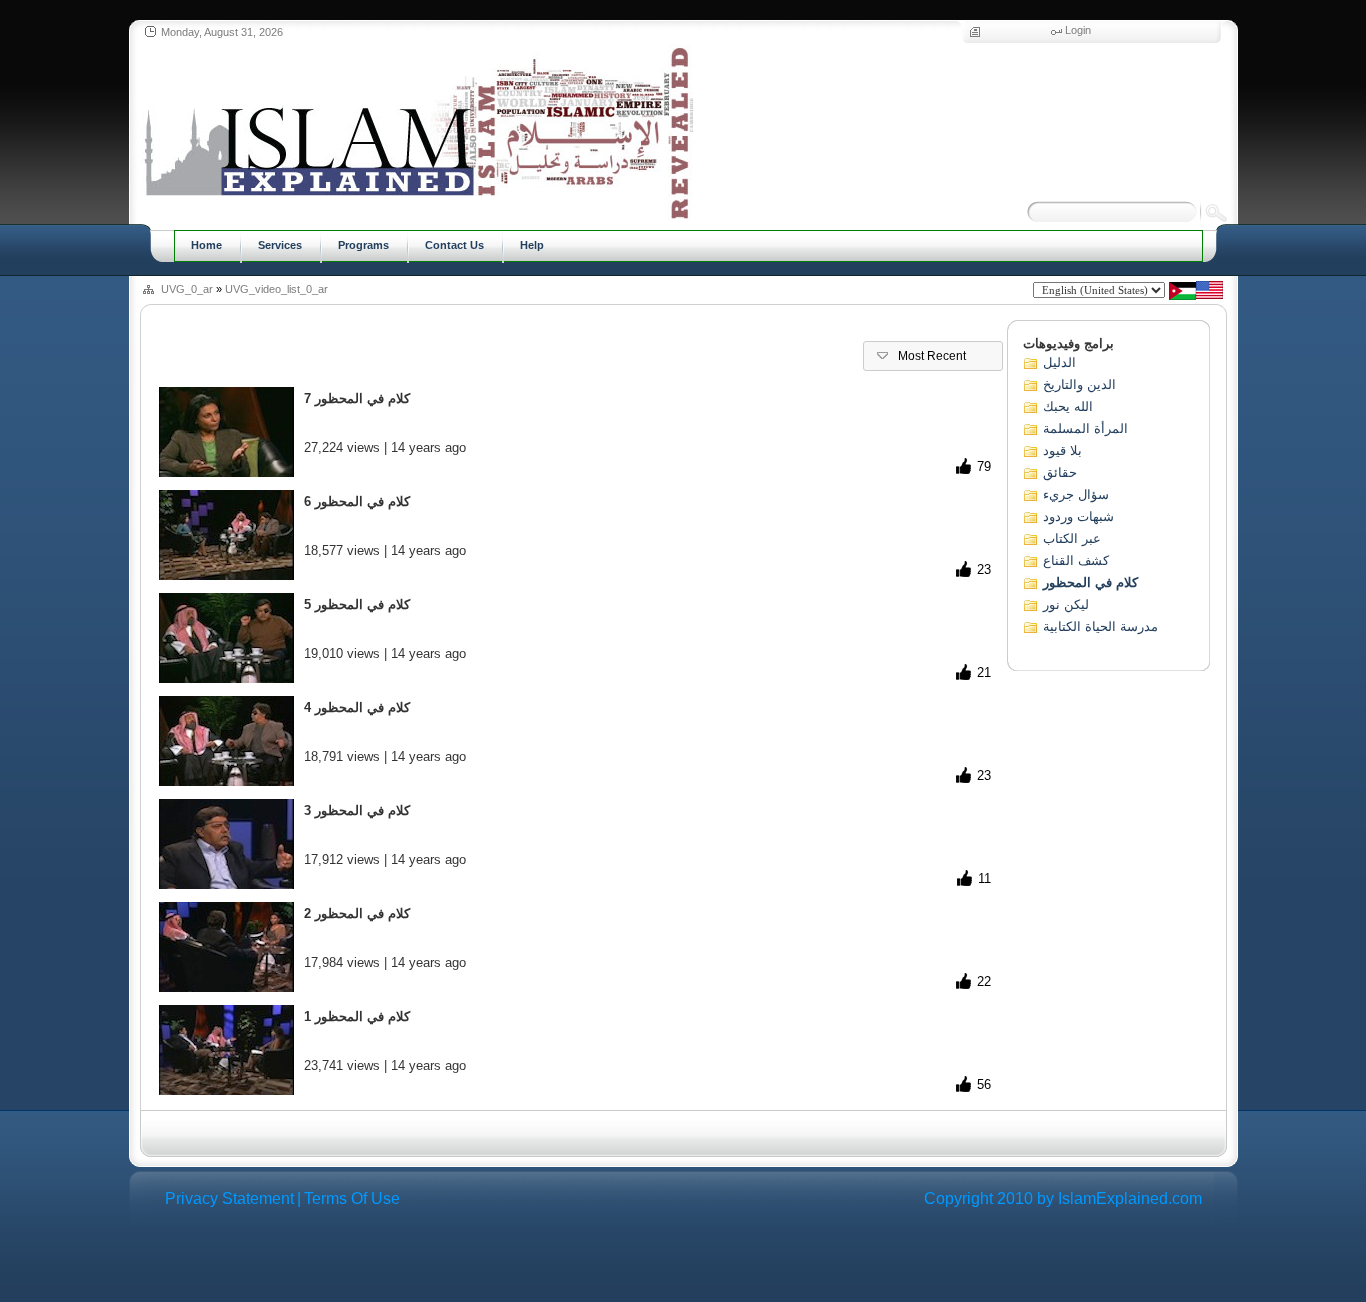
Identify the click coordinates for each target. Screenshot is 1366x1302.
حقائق (1060, 472)
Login (1078, 30)
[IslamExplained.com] (416, 132)
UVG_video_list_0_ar (276, 289)
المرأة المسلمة (1085, 428)
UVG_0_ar (187, 289)
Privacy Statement (229, 1198)
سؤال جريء (1076, 494)
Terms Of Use (352, 1198)
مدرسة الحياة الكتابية (1100, 626)
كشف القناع (1076, 560)
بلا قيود (1062, 450)
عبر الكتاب (1072, 538)
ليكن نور (1066, 604)
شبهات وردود (1078, 516)
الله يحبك (1068, 406)
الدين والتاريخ (1079, 384)
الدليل (1059, 362)
